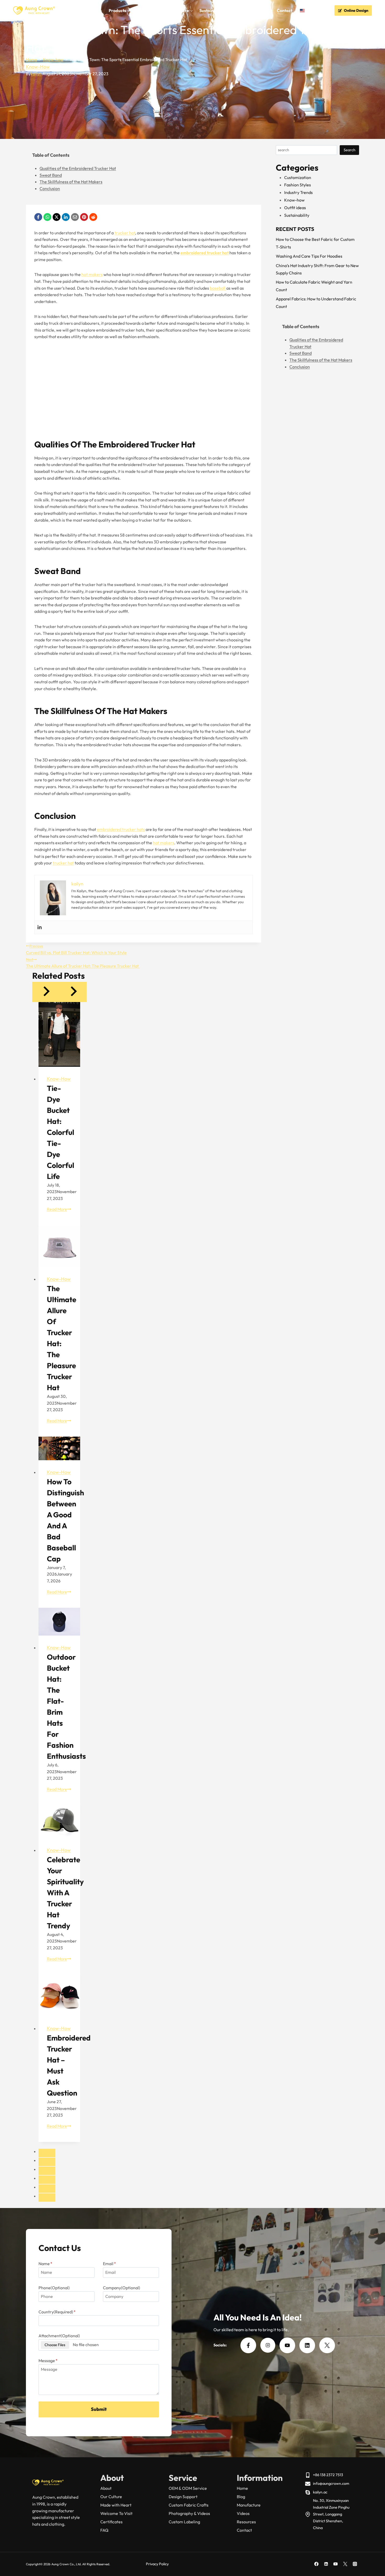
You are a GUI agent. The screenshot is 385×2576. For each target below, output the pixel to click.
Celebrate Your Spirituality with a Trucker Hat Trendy (65, 1893)
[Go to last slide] (46, 992)
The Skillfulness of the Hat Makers (71, 182)
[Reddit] (93, 217)
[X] (57, 217)
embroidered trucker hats (121, 829)
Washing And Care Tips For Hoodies (309, 256)
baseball (218, 288)
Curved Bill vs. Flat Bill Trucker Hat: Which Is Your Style (76, 949)
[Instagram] (355, 2564)
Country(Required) (57, 2312)
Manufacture (249, 2505)
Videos (243, 2513)
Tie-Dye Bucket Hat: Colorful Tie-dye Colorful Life (60, 1132)
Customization (298, 177)
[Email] (75, 217)
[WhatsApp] (47, 217)
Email (109, 2264)
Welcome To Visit (116, 2513)
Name (45, 2264)
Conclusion (50, 188)
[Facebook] (38, 217)
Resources (246, 2522)
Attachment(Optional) (59, 2336)
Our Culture (111, 2497)
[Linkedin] (40, 927)
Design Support (183, 2497)
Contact (285, 10)
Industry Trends (298, 192)
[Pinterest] (84, 217)
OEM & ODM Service (188, 2488)
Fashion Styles (298, 185)
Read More (59, 1209)
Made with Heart (116, 2505)
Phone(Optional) (54, 2288)
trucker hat (125, 233)
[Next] (73, 992)
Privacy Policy (157, 2564)
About (106, 2488)
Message (48, 2361)
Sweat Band (51, 175)
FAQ (236, 10)
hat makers (92, 274)
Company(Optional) (122, 2288)
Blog (241, 2497)
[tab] (47, 2153)
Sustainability (213, 10)
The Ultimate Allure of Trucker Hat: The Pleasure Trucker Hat (83, 963)
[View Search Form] (324, 11)
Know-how (38, 67)
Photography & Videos (189, 2513)
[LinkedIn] (66, 217)
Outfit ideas (295, 208)
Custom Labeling (184, 2522)
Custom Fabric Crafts (189, 2505)
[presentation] (59, 1034)
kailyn (36, 74)
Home (74, 10)
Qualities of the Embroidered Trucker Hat (78, 168)
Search (350, 150)
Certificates (111, 2522)
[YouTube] (335, 2564)
